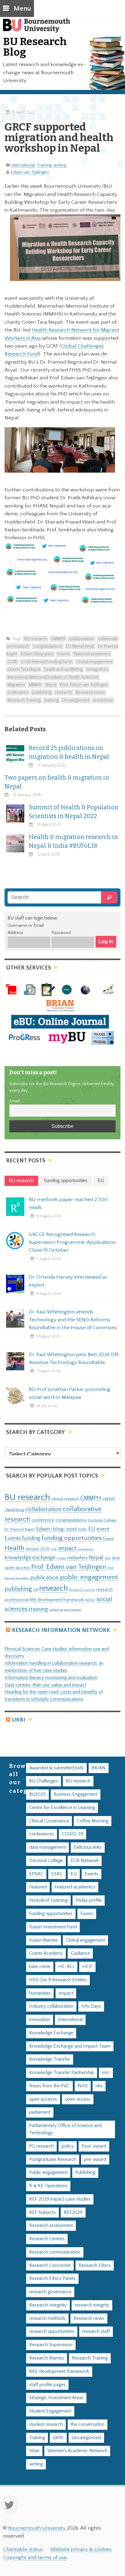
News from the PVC (49, 2086)
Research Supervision (51, 2345)
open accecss (43, 2099)
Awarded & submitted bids (56, 1768)
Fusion (108, 1539)
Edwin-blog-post (37, 654)
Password (61, 933)
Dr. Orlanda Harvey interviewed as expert (68, 1281)
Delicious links (88, 1847)
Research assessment (51, 2226)
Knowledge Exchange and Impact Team (70, 2046)
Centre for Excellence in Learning (62, 1808)
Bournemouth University (39, 29)
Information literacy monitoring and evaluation (51, 1678)
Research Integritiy (48, 2305)
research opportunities (52, 2332)
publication (18, 692)
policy (68, 2146)
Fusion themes (44, 1940)
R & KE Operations (48, 2186)
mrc (106, 2073)
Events (64, 654)
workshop (103, 700)
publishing (42, 692)
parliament (40, 2112)
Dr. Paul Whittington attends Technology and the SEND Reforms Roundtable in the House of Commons (73, 1320)
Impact (66, 1993)
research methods (47, 2318)
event (103, 1529)
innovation (85, 1549)
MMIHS (35, 685)
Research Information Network (61, 1630)
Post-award (94, 2146)
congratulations (48, 646)
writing (60, 165)
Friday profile (89, 1900)
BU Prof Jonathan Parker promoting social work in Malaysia (70, 1393)
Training (44, 165)
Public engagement (48, 2173)
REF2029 (73, 2213)
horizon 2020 (38, 1549)
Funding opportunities (51, 1914)
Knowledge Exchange (51, 2033)
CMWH (109, 1499)
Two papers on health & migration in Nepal (57, 782)
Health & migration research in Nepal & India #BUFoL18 (73, 841)
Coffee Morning (93, 1821)
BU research (36, 639)
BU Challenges (44, 1781)
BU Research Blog (35, 47)
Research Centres (47, 2239)
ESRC (83, 1529)
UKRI (19, 1720)
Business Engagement (76, 1794)
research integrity (92, 2305)
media (61, 1558)
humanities (40, 1993)
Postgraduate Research (53, 2160)
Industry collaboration (51, 2006)
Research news (90, 692)
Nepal (51, 685)
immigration (97, 669)
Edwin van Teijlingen (30, 172)
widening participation (65, 1610)
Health (15, 1548)
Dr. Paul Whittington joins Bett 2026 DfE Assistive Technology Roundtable (74, 1359)
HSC (54, 1549)
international (23, 165)
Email (15, 1101)
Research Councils (82, 1590)
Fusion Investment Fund (53, 1927)
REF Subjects (42, 2213)
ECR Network (85, 1861)
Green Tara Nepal (24, 669)
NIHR (116, 1558)
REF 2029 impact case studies (60, 2199)
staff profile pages (47, 2385)
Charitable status (23, 2549)
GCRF (12, 662)
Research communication (55, 2252)
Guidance (80, 1953)
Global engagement (94, 662)
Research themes (47, 2358)
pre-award (95, 2160)
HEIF (87, 1967)
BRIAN (99, 1768)
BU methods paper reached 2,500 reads (68, 1204)
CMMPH (58, 639)
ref (35, 1590)
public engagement (89, 1577)
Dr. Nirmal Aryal (80, 646)
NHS (83, 2086)
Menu (22, 9)
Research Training (24, 700)
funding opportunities (72, 1538)
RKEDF (90, 1600)
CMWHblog (14, 1510)
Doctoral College (102, 1520)
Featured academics (92, 654)
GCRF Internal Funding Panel (47, 662)
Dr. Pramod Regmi (20, 1529)
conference (43, 1520)
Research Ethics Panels (52, 2279)
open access (17, 1568)
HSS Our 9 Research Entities (58, 1980)
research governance (50, 2292)
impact (67, 1548)
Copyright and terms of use (35, 2558)
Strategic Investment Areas (56, 2398)
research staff (96, 2332)
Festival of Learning (48, 1900)
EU (92, 1529)
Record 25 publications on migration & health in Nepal (69, 752)
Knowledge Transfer (50, 2059)
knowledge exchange (30, 1558)
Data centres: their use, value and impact (45, 1685)
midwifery (78, 1558)
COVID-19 (73, 1834)
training (51, 700)
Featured (38, 1887)
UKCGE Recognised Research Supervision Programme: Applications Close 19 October (72, 1242)
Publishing (85, 2173)
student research (46, 2424)
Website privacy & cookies (81, 2549)
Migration (16, 685)
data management (47, 1847)
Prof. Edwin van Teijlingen (84, 685)
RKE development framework (57, 1600)
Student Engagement (50, 2411)
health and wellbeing (63, 669)
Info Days (91, 2006)
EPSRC (36, 1874)
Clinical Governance (49, 1821)
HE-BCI (66, 1967)
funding (31, 1538)
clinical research (65, 1499)
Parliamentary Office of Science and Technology (65, 2129)
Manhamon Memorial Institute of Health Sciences (53, 677)
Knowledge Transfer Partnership (62, 2073)
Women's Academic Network (77, 2451)
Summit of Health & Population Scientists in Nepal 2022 (74, 812)
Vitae (34, 2451)
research (64, 692)
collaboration (82, 639)
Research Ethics (95, 2266)
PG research (41, 2146)
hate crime (40, 1967)
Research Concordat (50, 2266)
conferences (42, 1834)
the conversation (88, 2424)
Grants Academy (46, 1953)
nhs (108, 1558)
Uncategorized (76, 700)
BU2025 (37, 1794)
